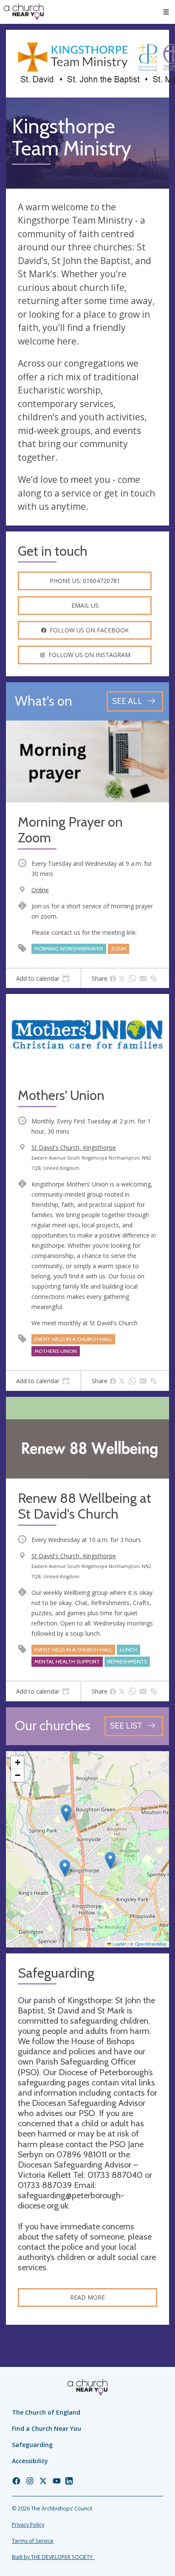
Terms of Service (33, 2541)
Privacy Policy (28, 2525)
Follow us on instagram (89, 655)
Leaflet (119, 1944)
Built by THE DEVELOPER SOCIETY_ (53, 2557)
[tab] (43, 979)
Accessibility (30, 2461)
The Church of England (46, 2412)
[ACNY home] (24, 12)
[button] (166, 12)
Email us (85, 605)
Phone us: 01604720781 (85, 581)
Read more (87, 2297)
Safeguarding (32, 2445)
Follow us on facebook (89, 630)
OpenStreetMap (151, 1944)
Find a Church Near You (47, 2428)
